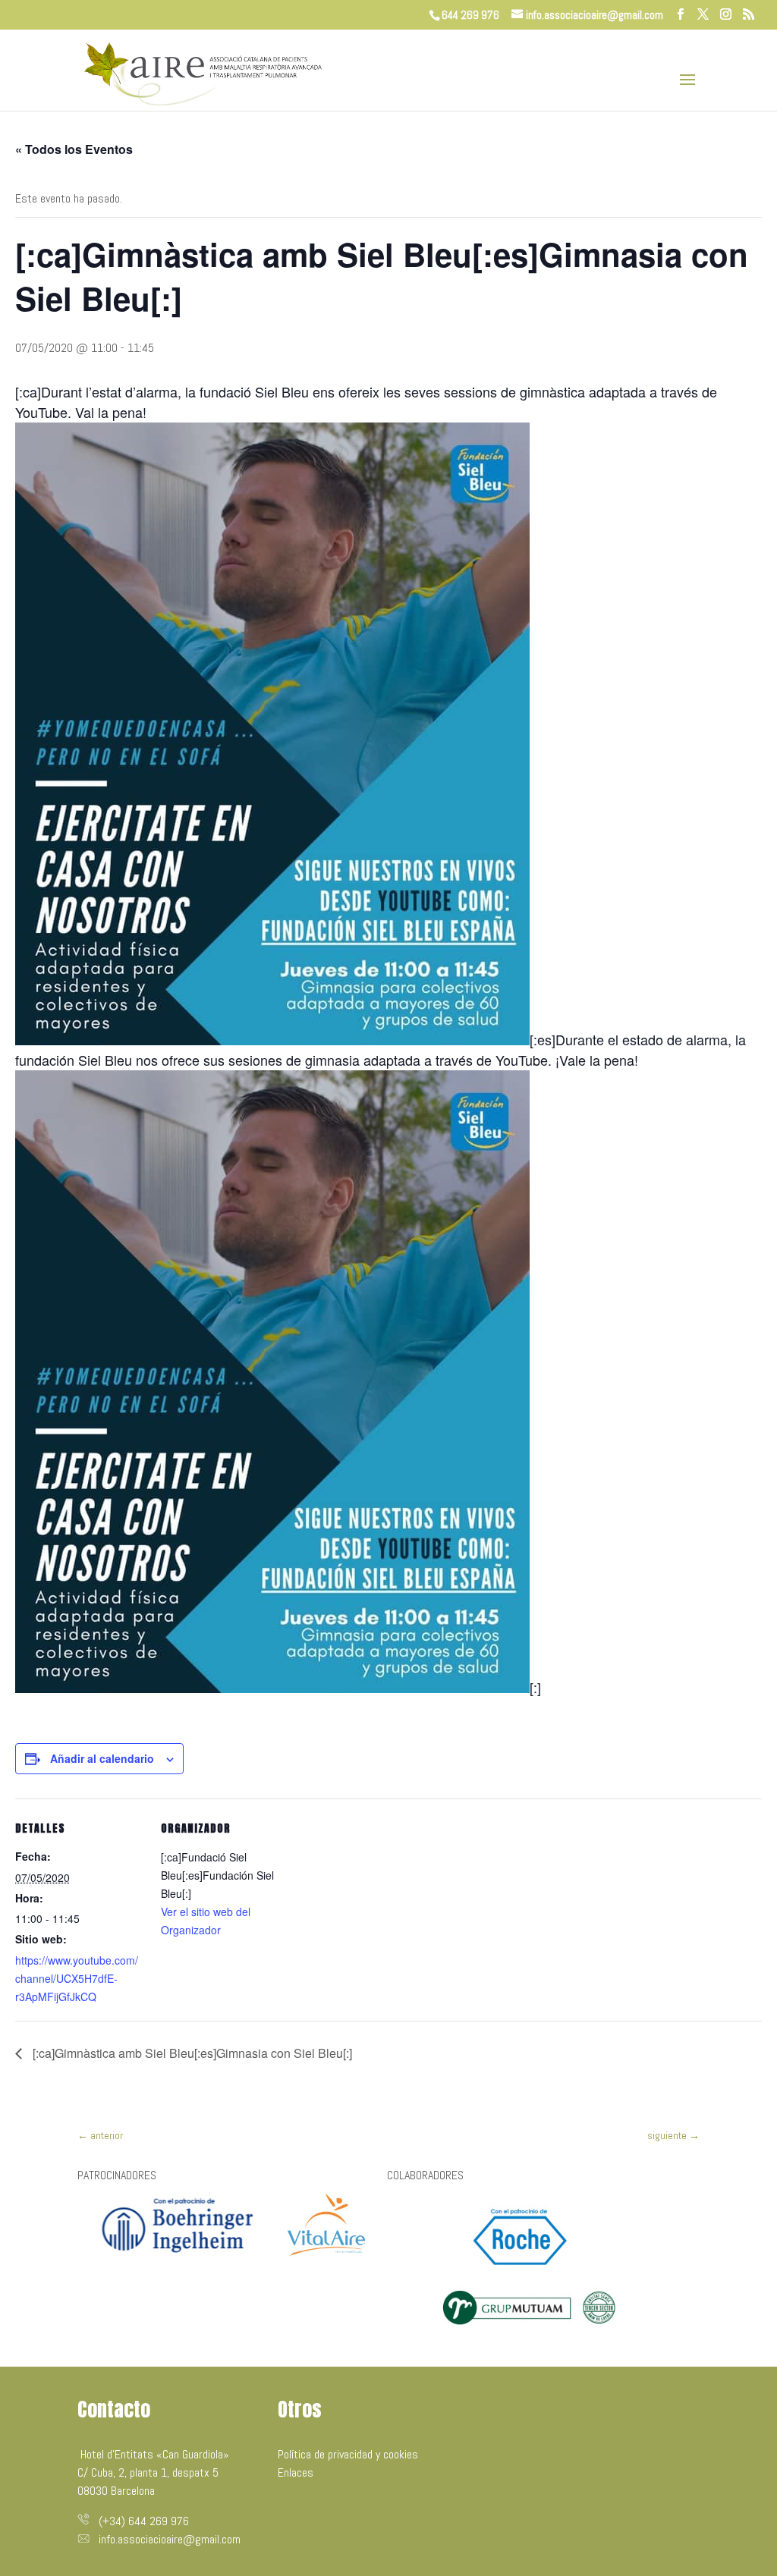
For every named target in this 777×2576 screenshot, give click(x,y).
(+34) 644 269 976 (144, 2521)
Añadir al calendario (102, 1758)
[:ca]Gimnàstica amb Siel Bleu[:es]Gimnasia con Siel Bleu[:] (191, 2053)
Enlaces (296, 2472)
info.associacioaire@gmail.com (170, 2539)
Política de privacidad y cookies (348, 2454)
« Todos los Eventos (74, 149)
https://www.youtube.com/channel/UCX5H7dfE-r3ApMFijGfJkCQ (77, 1978)
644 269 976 (470, 15)
